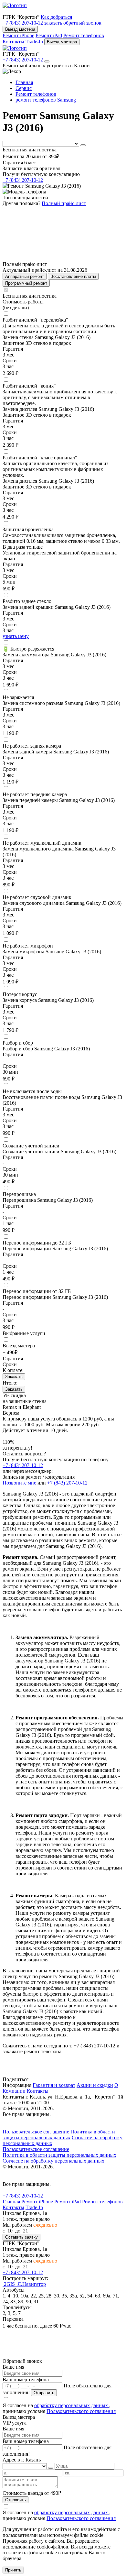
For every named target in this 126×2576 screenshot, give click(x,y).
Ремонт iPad (49, 35)
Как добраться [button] (56, 17)
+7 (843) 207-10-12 (23, 23)
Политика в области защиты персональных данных (59, 2135)
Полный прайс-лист (64, 203)
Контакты (13, 42)
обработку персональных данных (72, 2405)
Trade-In (34, 42)
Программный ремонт (26, 283)
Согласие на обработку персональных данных (53, 2161)
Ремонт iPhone (18, 35)
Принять (13, 2570)
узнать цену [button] (16, 636)
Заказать (14, 1377)
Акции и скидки (95, 2085)
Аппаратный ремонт (25, 276)
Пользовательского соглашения (81, 2411)
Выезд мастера (20, 29)
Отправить (44, 2393)
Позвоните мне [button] (19, 1483)
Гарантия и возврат (54, 2085)
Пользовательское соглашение (36, 2132)
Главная (11, 2202)
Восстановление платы (73, 276)
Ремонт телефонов (84, 35)
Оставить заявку (21, 2237)
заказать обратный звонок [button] (73, 23)
